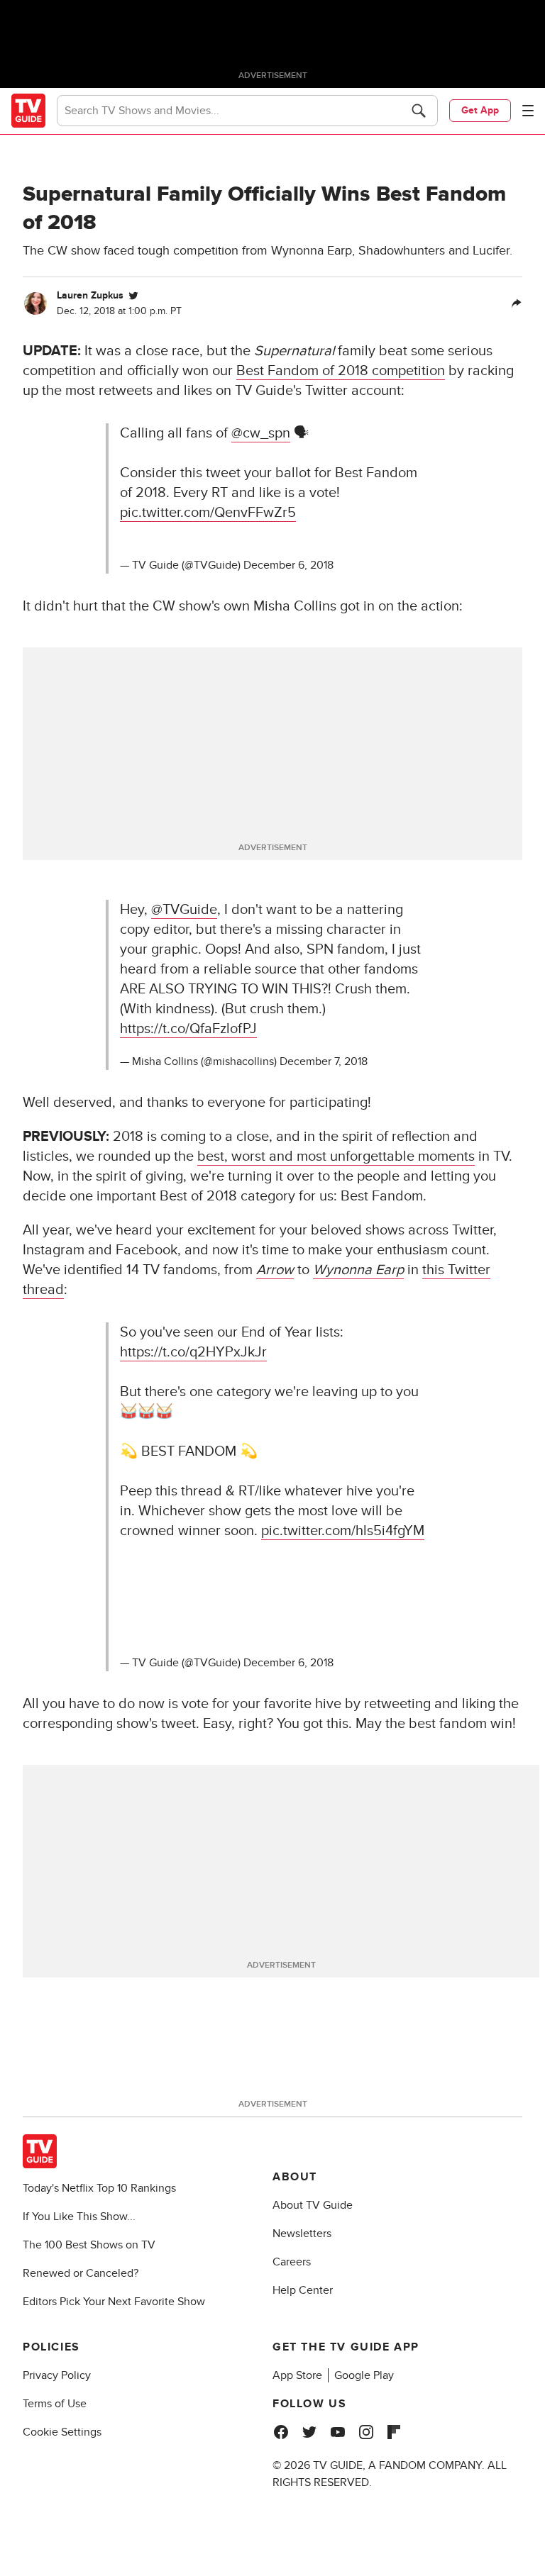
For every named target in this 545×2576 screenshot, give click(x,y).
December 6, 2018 (288, 565)
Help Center (303, 2290)
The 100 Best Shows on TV (89, 2245)
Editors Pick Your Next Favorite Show (114, 2302)
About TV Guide (313, 2205)
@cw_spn (261, 433)
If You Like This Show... (79, 2217)
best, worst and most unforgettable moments (336, 1156)
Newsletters (302, 2234)
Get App (480, 110)
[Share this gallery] (517, 303)
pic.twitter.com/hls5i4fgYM (343, 1531)
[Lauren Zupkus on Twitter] (133, 296)
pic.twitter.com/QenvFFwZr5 (208, 513)
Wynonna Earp (358, 1270)
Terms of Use (55, 2404)
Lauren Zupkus (90, 295)
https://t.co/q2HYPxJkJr (193, 1352)
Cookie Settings (62, 2432)
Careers (292, 2262)
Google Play (364, 2375)
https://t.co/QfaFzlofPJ (188, 1029)
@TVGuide (184, 910)
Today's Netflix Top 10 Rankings (99, 2188)
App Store (297, 2375)
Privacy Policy (57, 2375)
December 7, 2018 (324, 1061)
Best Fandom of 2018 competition (341, 371)
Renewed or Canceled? (81, 2273)
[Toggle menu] (528, 111)
